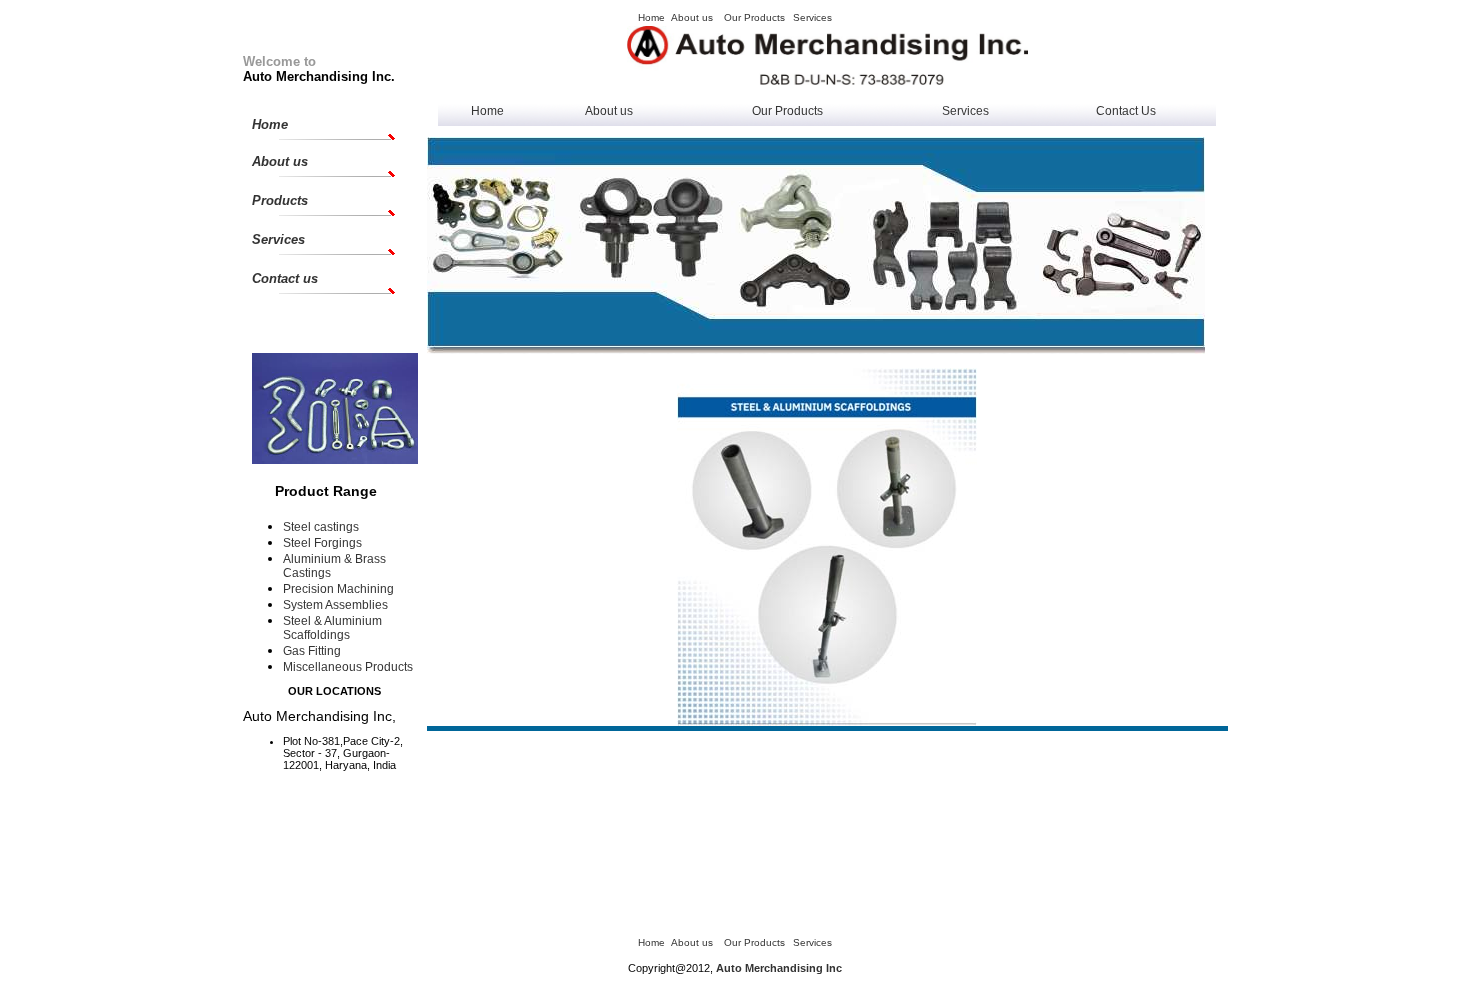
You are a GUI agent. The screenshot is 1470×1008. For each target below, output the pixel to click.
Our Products (787, 111)
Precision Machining (338, 589)
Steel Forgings (322, 543)
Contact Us (1126, 111)
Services (965, 111)
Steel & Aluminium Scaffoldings (332, 628)
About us (609, 111)
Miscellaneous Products (348, 667)
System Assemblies (335, 605)
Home (487, 111)
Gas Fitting (312, 651)
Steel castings (321, 527)
